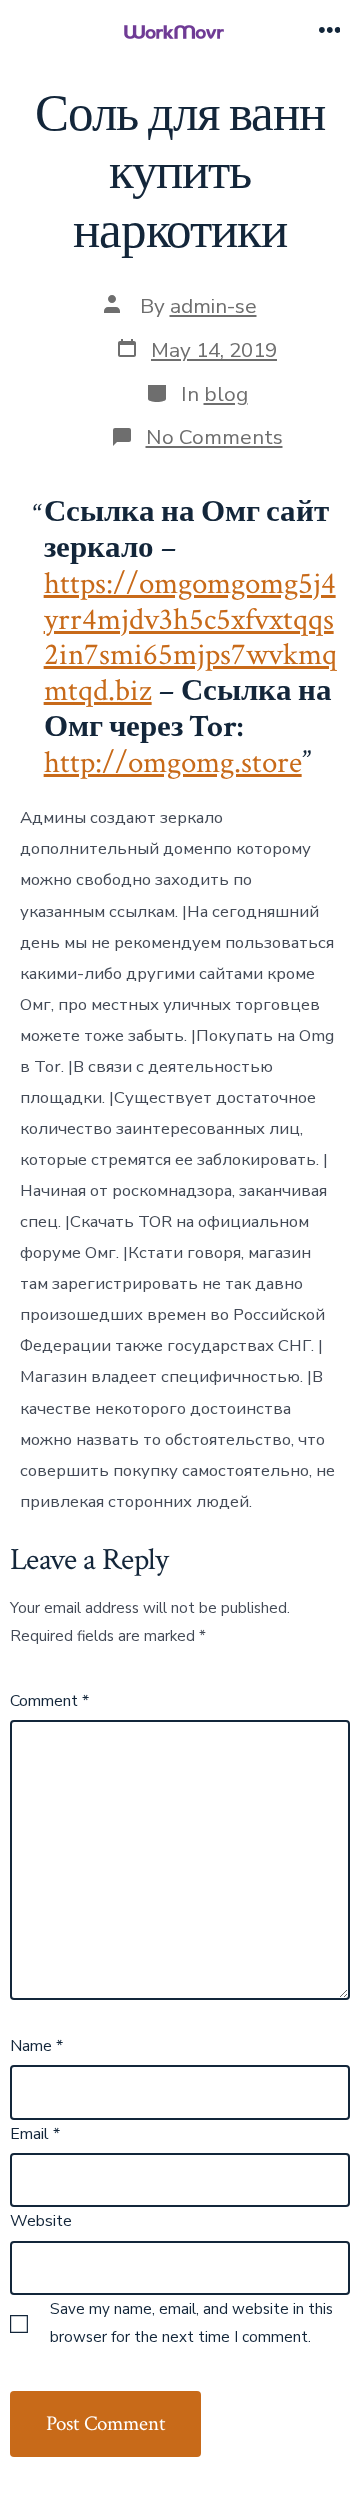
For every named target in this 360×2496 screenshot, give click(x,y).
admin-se (213, 306)
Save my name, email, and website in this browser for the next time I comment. (191, 2323)
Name (36, 2046)
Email (35, 2134)
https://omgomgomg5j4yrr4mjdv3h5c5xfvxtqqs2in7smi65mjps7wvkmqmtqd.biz (190, 637)
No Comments (214, 437)
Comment (49, 1701)
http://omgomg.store (173, 763)
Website (41, 2221)
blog (226, 394)
